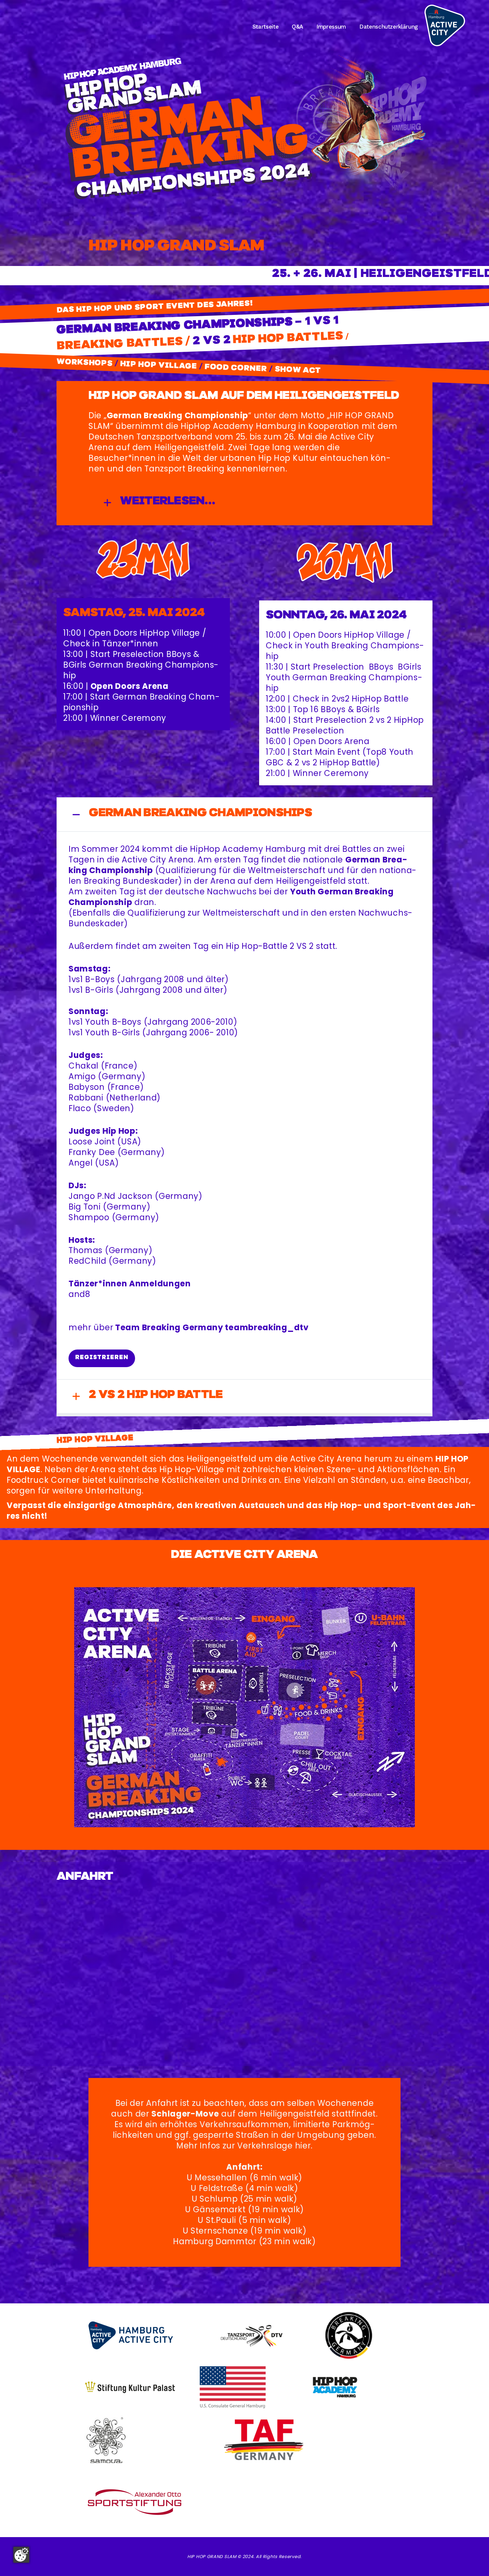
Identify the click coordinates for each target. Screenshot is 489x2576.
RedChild (87, 1261)
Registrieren (102, 1357)
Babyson (87, 1087)
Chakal (83, 1066)
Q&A (297, 27)
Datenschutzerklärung (389, 27)
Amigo (82, 1076)
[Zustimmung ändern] (21, 2555)
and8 (80, 1294)
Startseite (266, 27)
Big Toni (85, 1207)
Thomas (85, 1250)
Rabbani (86, 1098)
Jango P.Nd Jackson (111, 1196)
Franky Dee (92, 1152)
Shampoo (89, 1217)
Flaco (80, 1108)
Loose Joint (92, 1142)
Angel (81, 1163)
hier (303, 2146)
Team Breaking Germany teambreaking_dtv (212, 1327)
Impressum (331, 27)
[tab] (244, 503)
